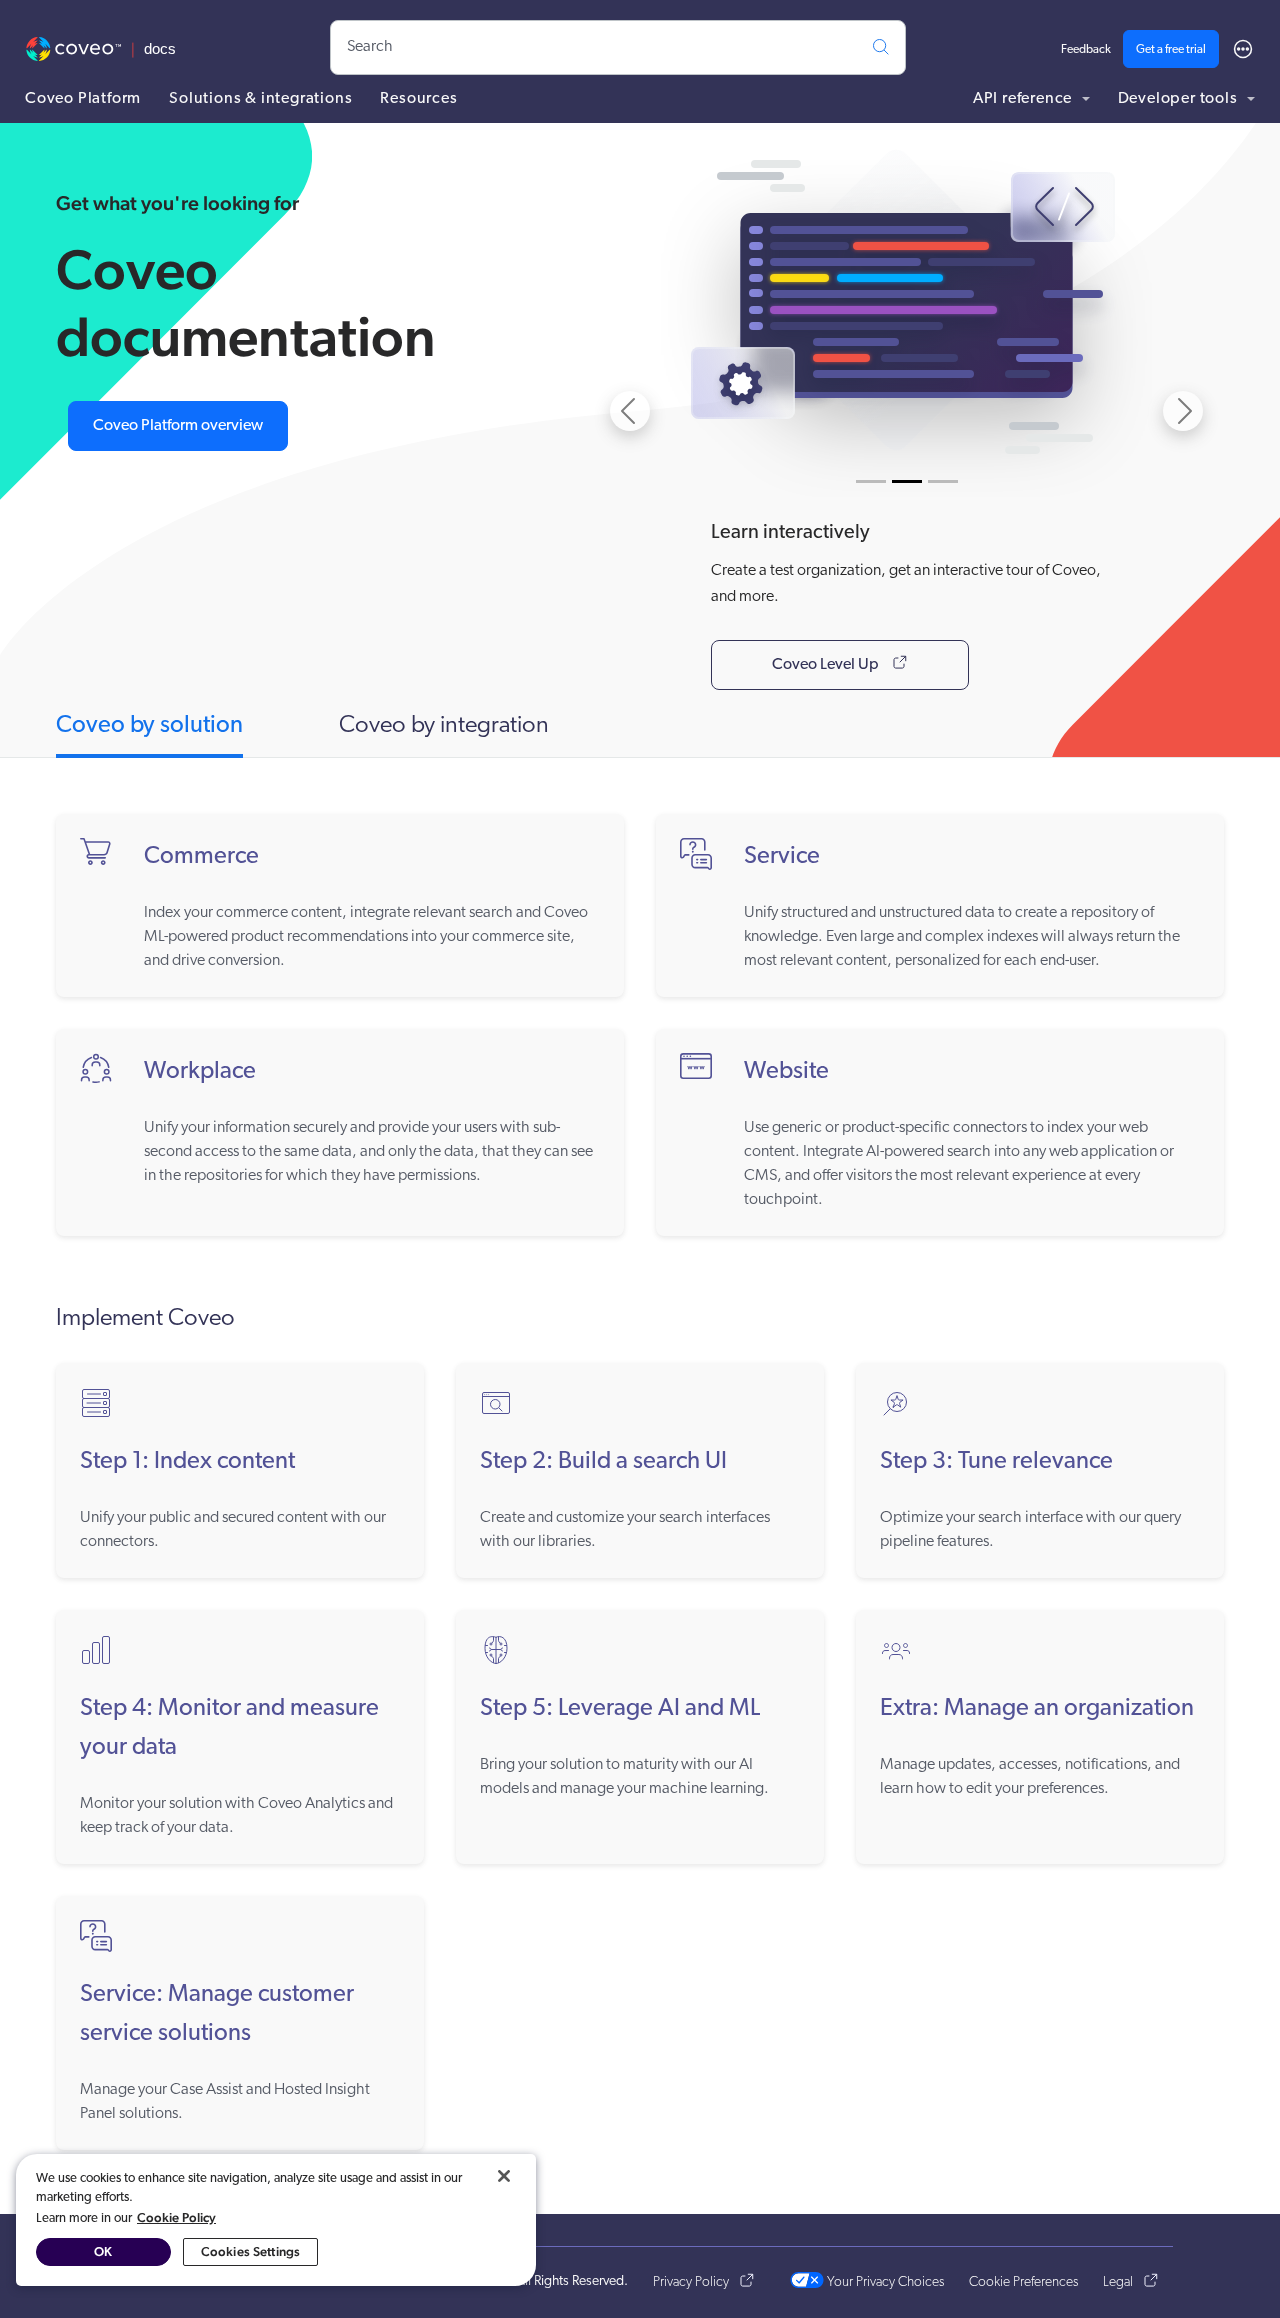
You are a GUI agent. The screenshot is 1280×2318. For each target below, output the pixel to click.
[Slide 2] (907, 481)
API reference (1024, 99)
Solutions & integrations (260, 99)
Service (782, 857)
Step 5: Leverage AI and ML (620, 1709)
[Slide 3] (943, 481)
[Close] (504, 2176)
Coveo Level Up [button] (824, 665)
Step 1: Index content (187, 1462)
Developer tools (1180, 99)
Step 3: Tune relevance (996, 1462)
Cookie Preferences (1023, 2282)
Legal (1118, 2282)
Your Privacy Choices (884, 2282)
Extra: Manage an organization (1037, 1709)
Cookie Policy (176, 2217)
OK (103, 2251)
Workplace (200, 1072)
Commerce (201, 857)
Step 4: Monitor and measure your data (229, 1728)
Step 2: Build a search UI (603, 1462)
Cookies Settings (250, 2251)
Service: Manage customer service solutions (217, 2014)
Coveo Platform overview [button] (178, 426)
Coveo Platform (83, 99)
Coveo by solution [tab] (149, 726)
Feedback (1086, 50)
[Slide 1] (871, 481)
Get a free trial (1171, 50)
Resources (418, 99)
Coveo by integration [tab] (444, 726)
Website (786, 1072)
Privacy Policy (691, 2282)
